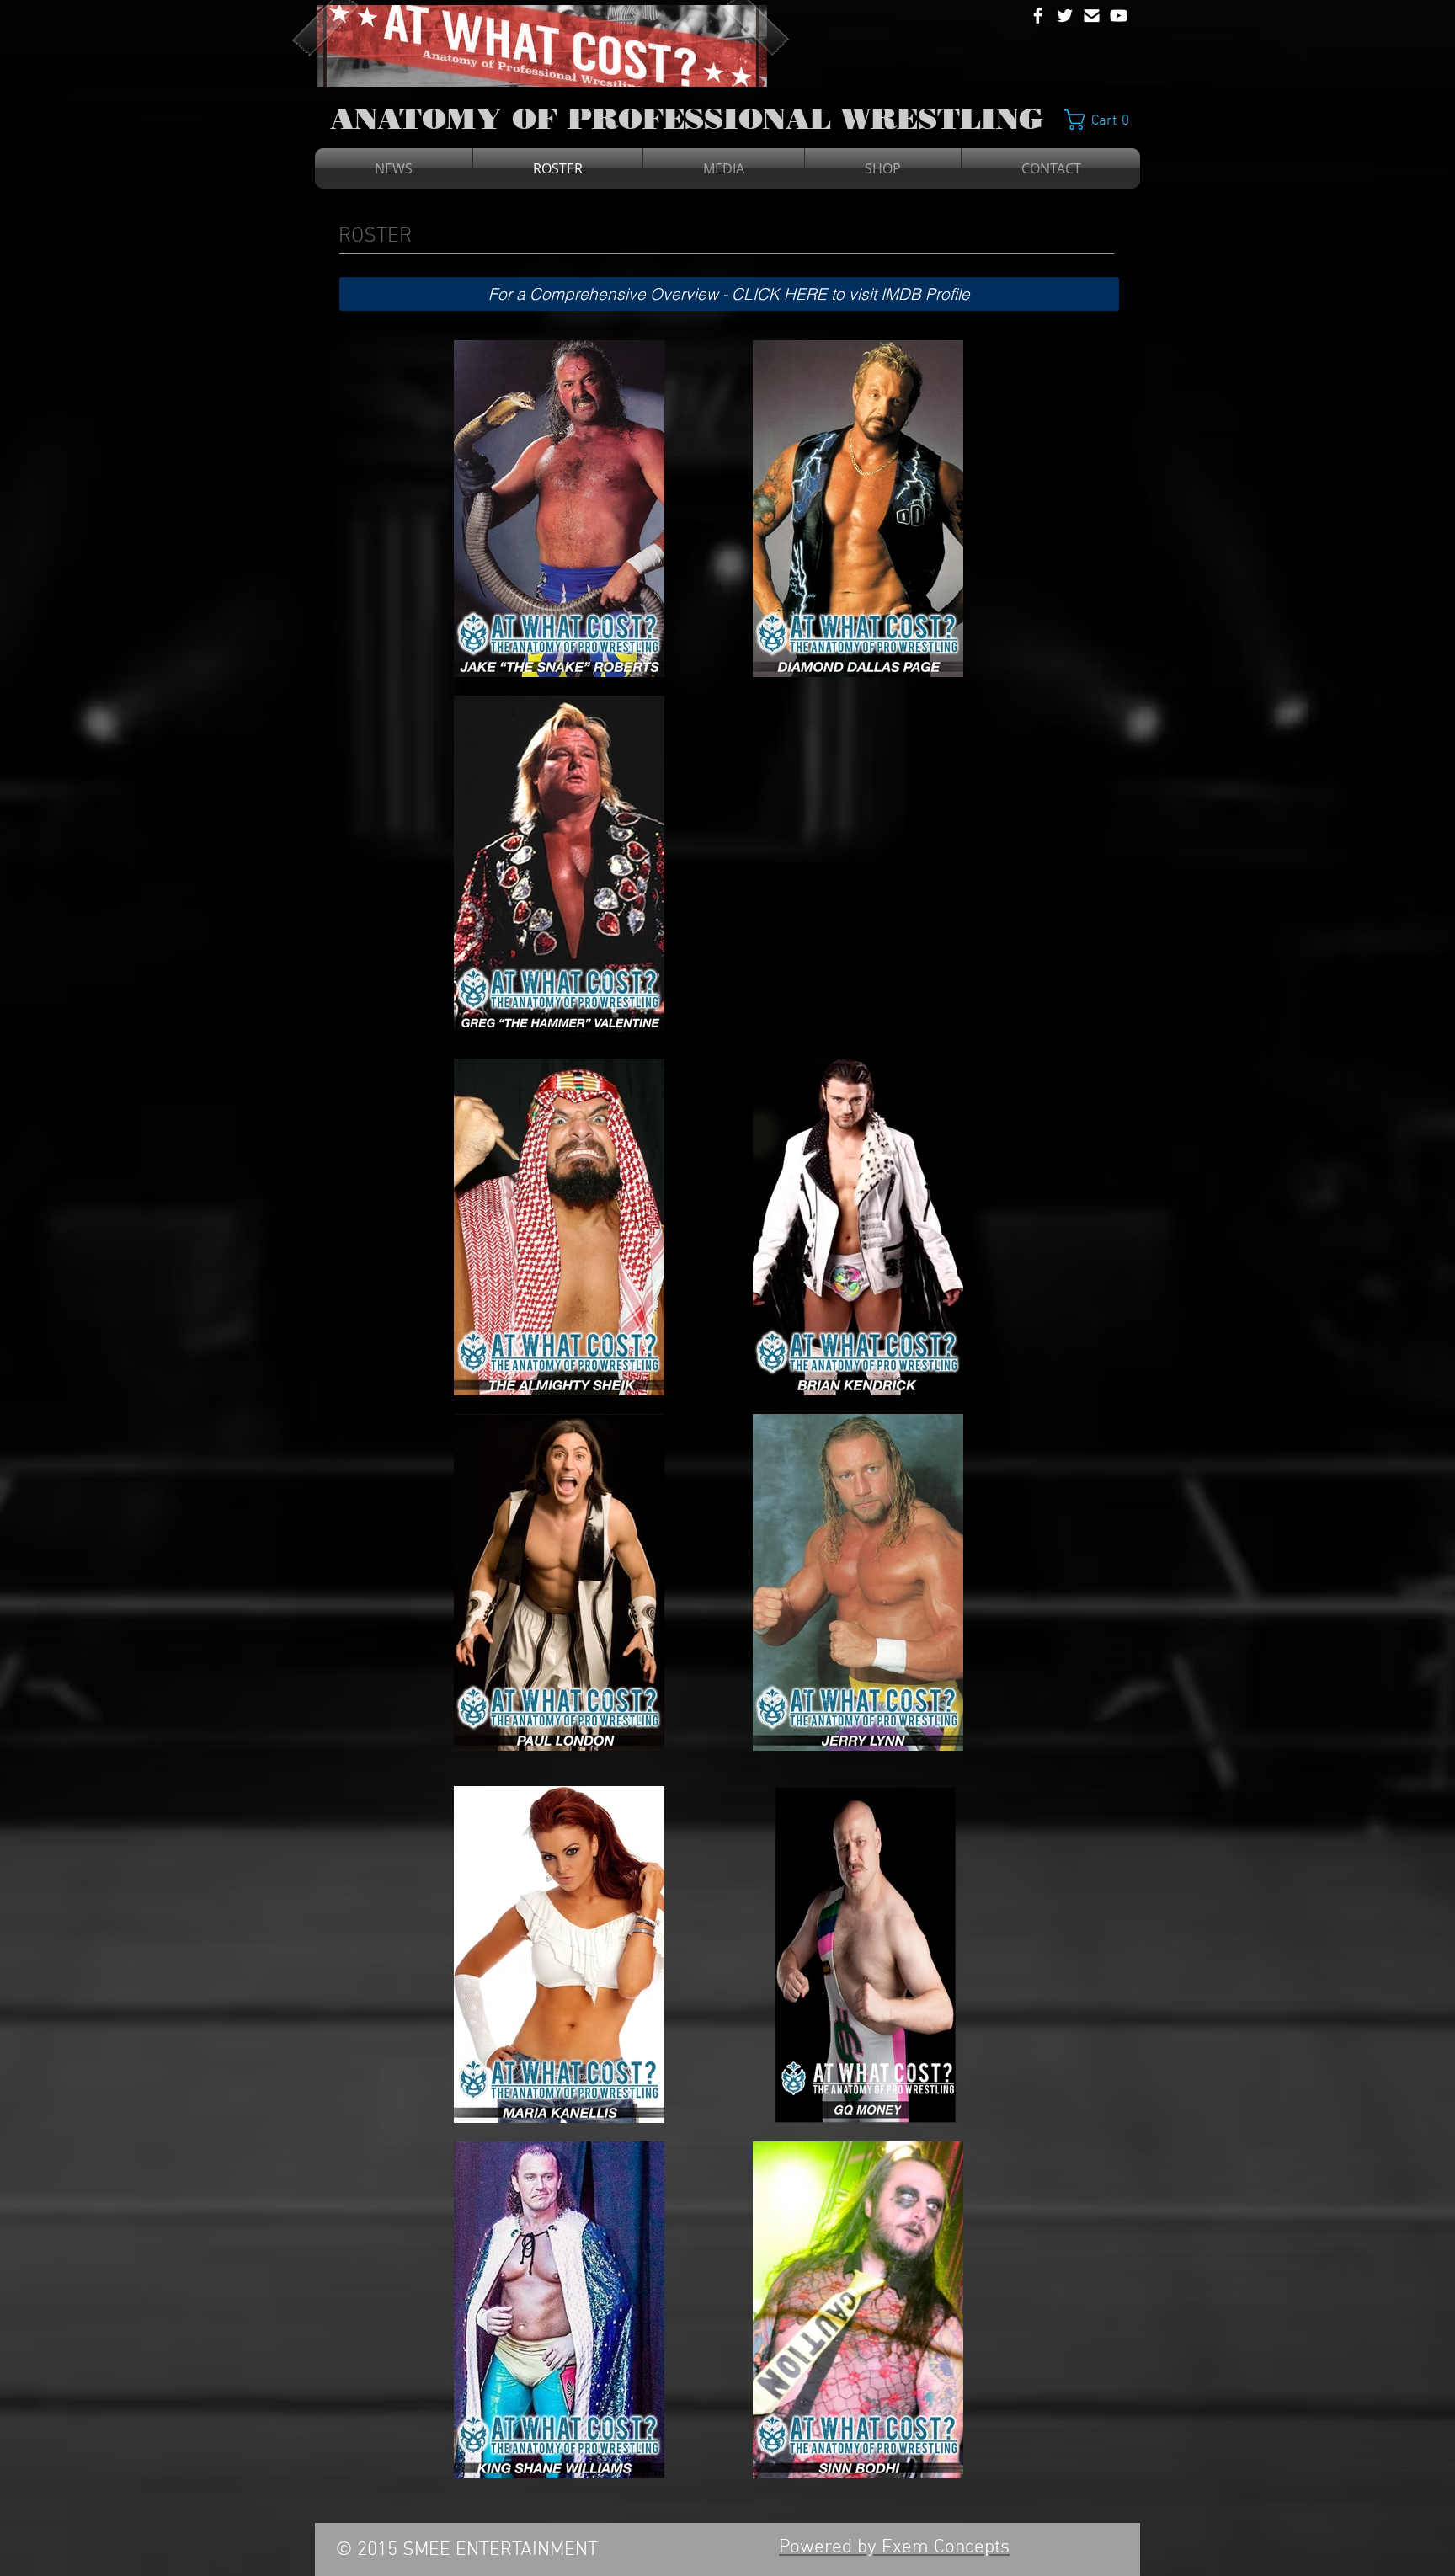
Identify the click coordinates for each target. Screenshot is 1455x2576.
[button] (1103, 120)
